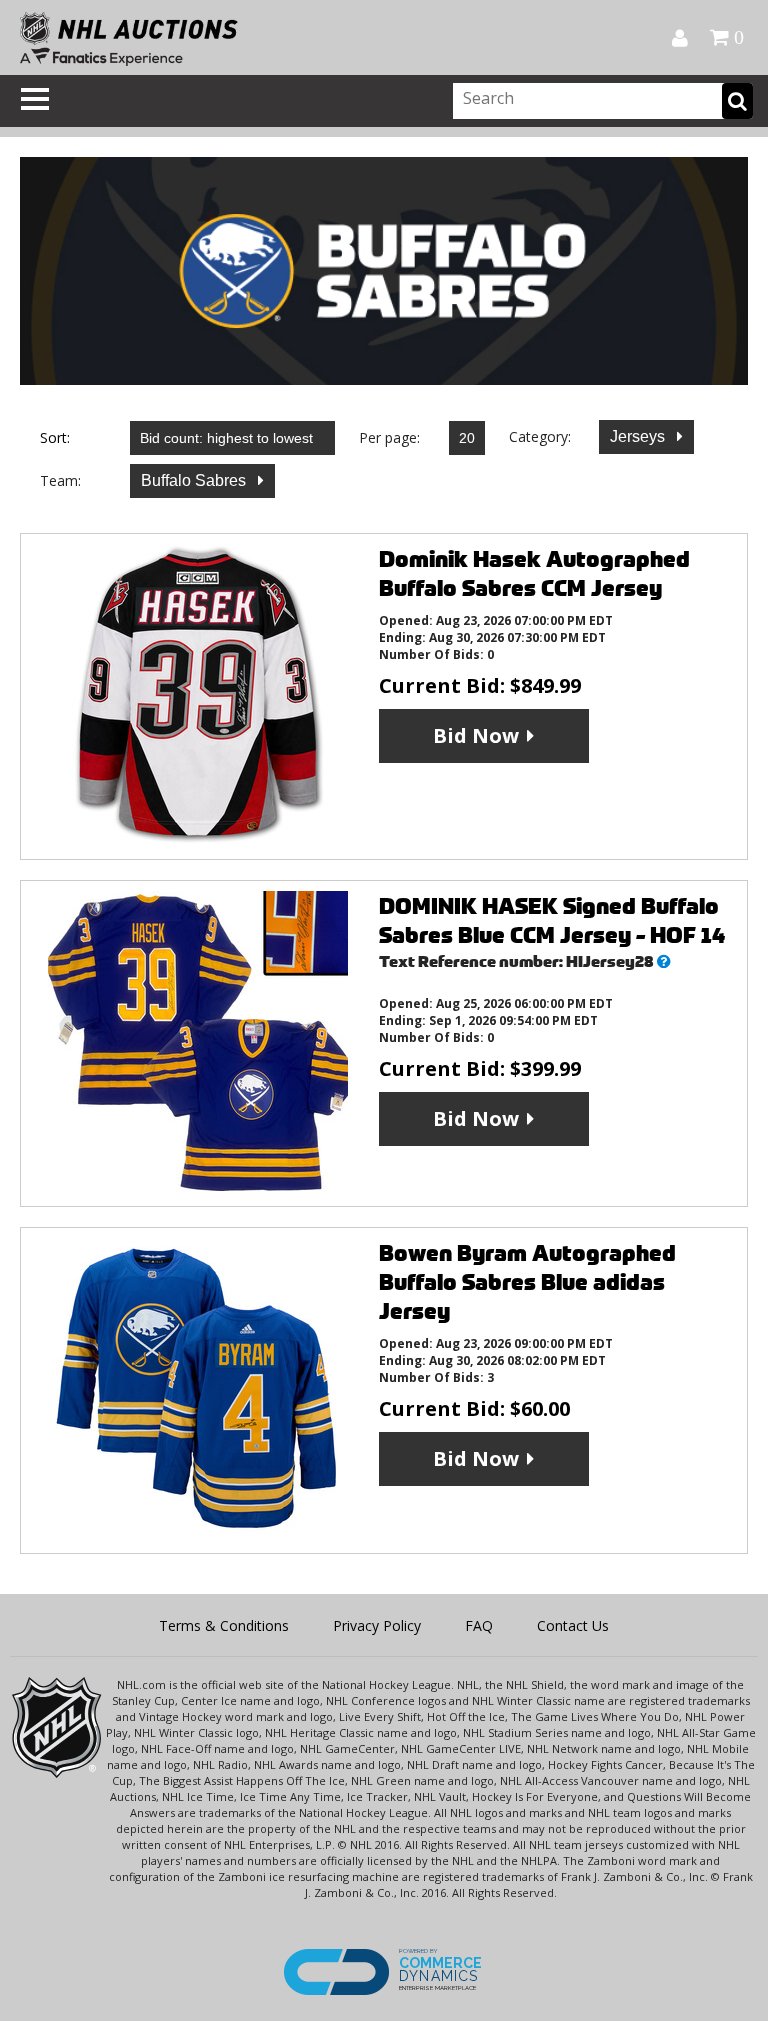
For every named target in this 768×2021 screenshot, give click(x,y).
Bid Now (476, 735)
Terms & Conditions (224, 1625)
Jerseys (639, 436)
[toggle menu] (35, 99)
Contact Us (573, 1625)
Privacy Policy (377, 1625)
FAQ (479, 1625)
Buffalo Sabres (195, 480)
